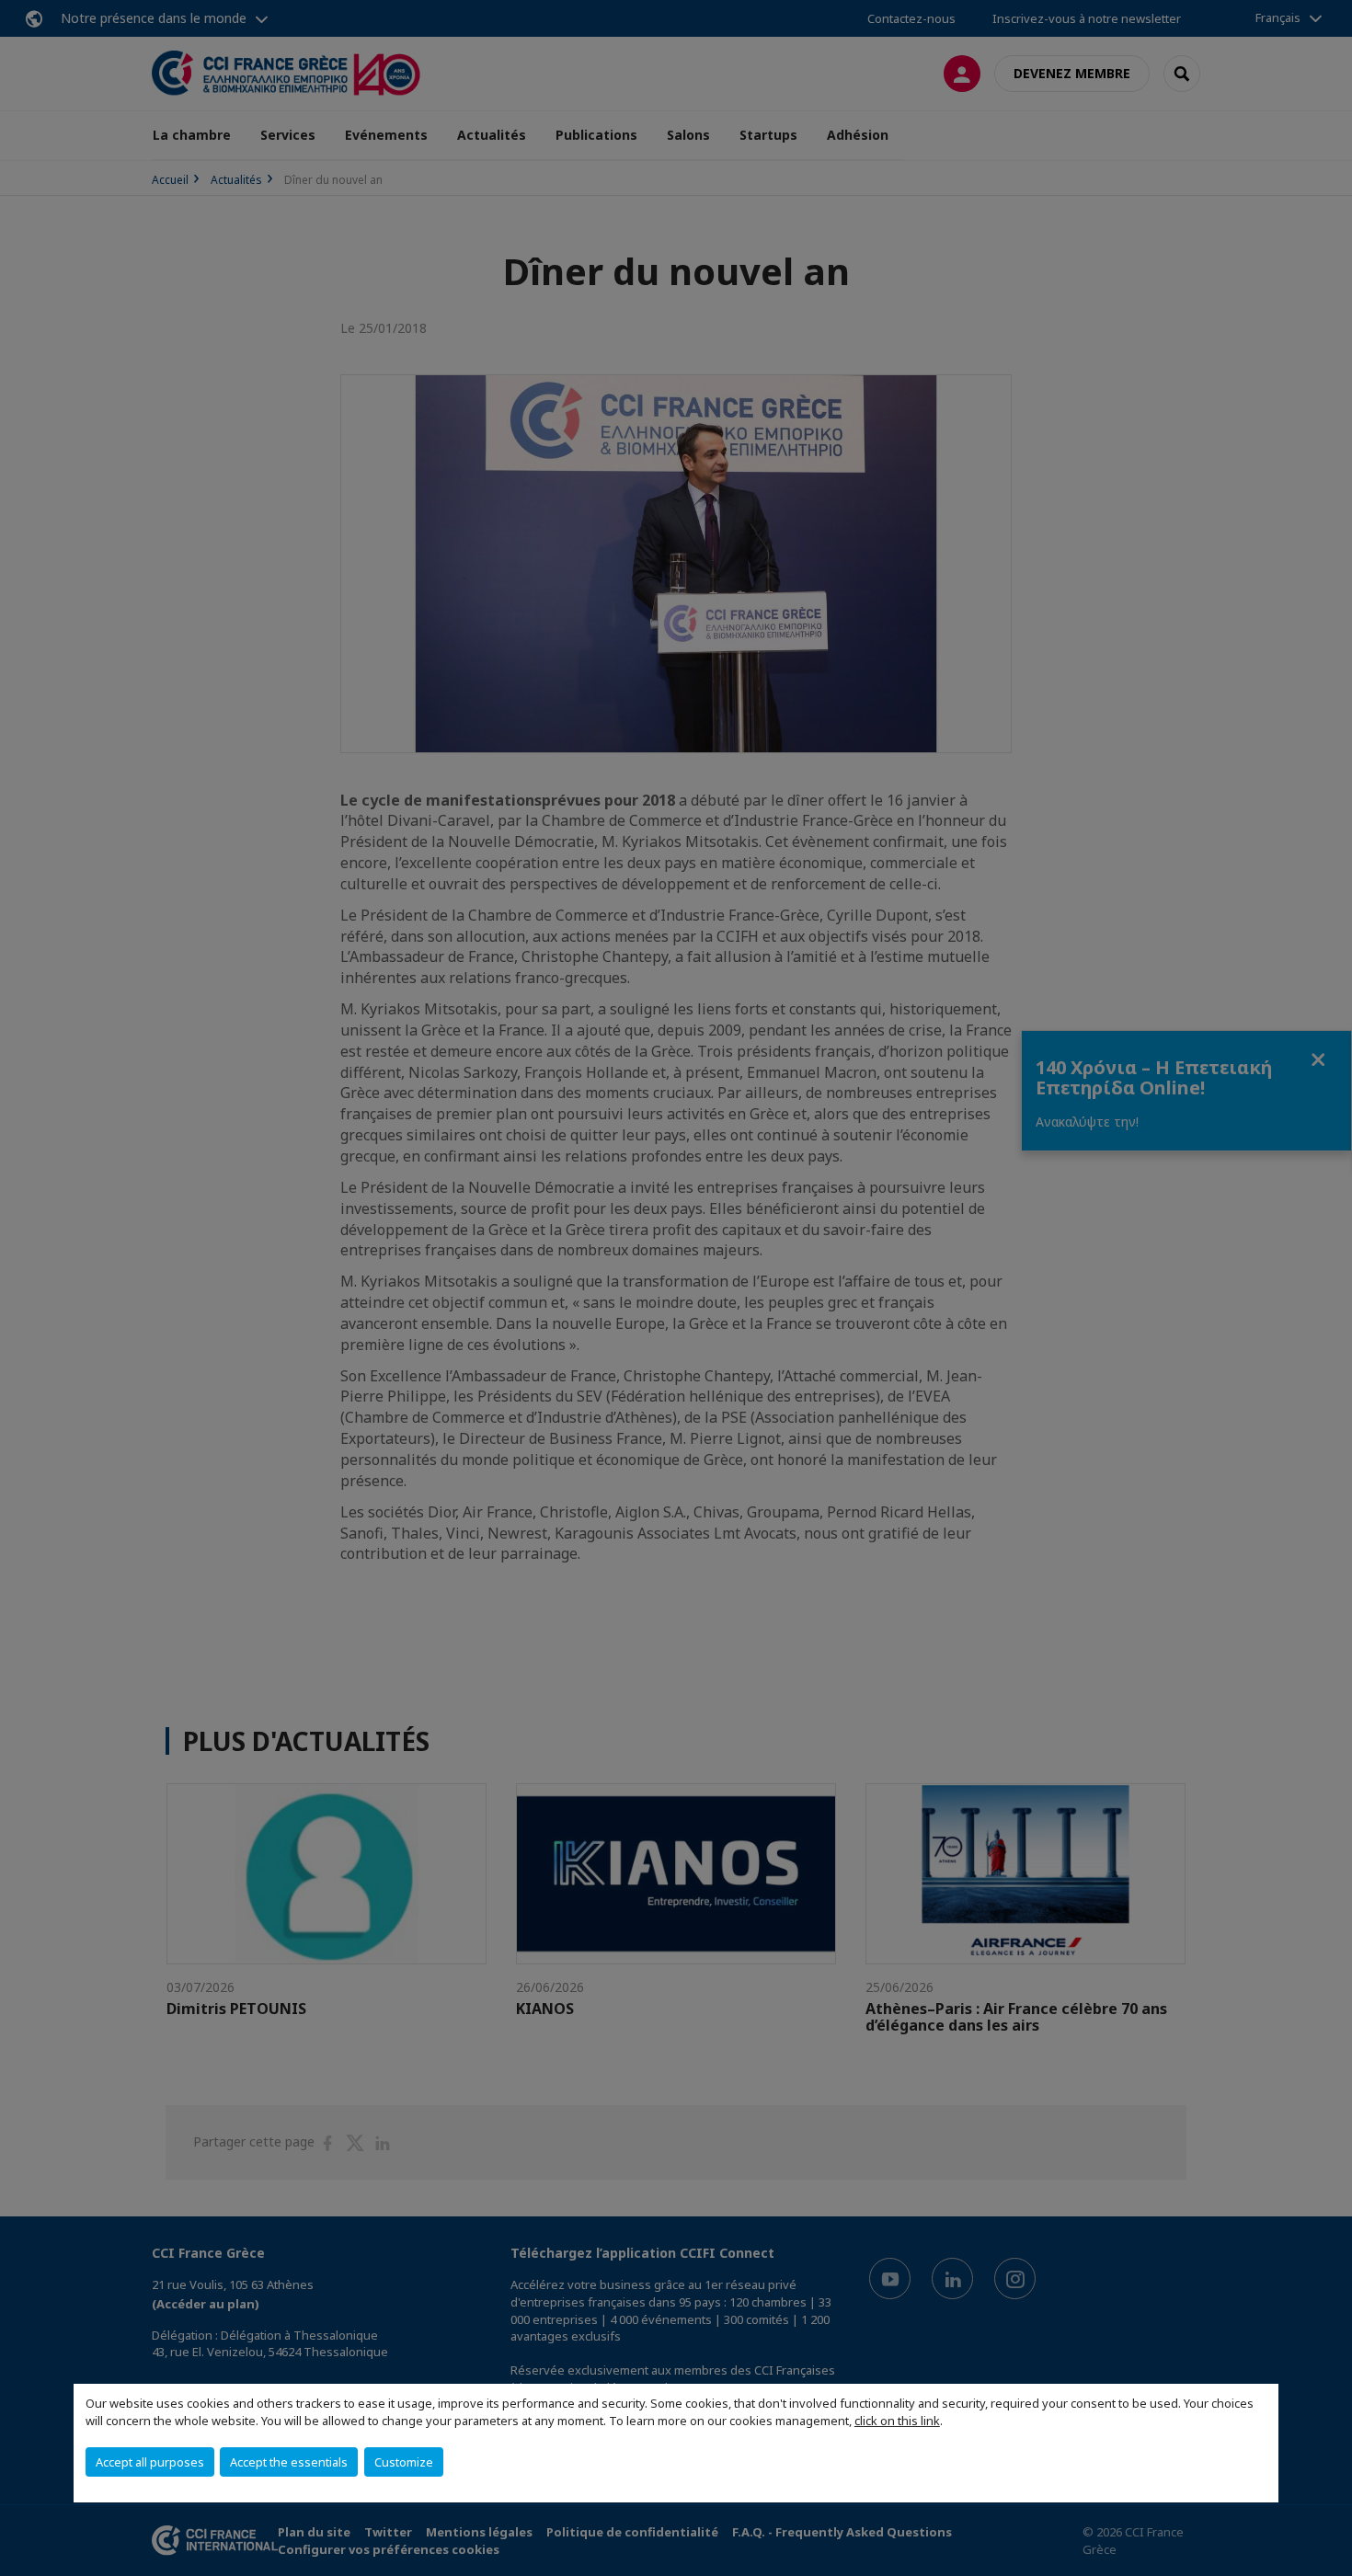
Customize (404, 2462)
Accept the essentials (289, 2462)
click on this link (897, 2421)
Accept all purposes (150, 2462)
